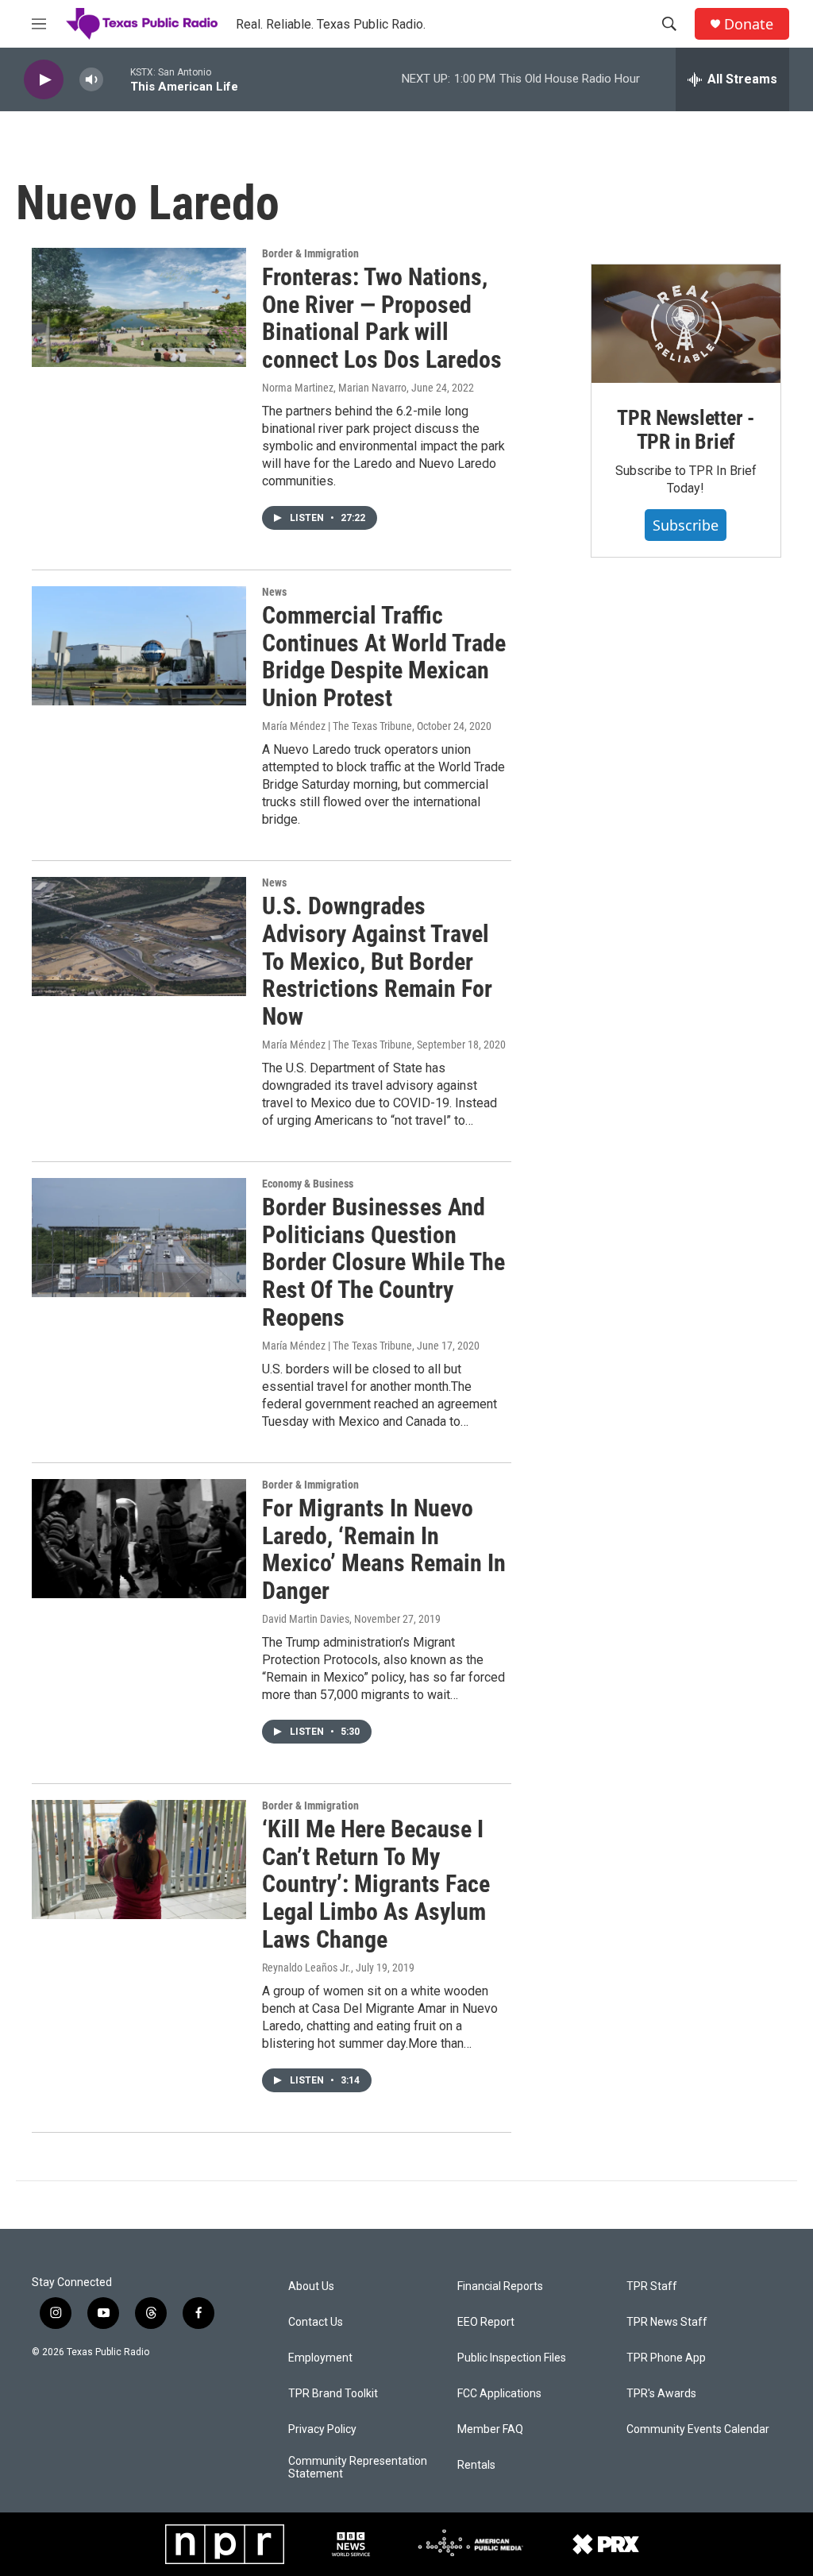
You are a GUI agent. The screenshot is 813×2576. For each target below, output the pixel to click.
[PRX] (606, 2544)
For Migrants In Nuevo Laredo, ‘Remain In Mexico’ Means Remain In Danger (384, 1549)
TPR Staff (652, 2286)
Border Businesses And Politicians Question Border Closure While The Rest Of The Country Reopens (383, 1262)
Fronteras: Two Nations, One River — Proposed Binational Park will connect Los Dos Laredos (382, 318)
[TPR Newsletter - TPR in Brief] (686, 324)
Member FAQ (490, 2429)
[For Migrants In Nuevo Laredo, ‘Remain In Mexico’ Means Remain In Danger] (139, 1539)
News (274, 592)
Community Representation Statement (358, 2468)
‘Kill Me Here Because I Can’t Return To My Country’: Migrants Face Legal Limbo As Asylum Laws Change (376, 1884)
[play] (44, 80)
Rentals (476, 2465)
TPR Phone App (666, 2358)
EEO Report (486, 2322)
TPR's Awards (661, 2394)
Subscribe (686, 525)
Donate (749, 24)
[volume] (91, 80)
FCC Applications (499, 2394)
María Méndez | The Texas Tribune (337, 726)
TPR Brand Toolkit (333, 2394)
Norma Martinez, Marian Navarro (334, 388)
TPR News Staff (667, 2322)
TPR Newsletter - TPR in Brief (686, 430)
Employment (320, 2358)
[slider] (117, 79)
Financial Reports (500, 2286)
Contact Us (316, 2322)
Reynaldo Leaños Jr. (306, 1968)
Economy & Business (308, 1184)
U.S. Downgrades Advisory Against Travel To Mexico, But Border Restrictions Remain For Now (377, 961)
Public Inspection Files (512, 2358)
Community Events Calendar (698, 2429)
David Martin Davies (306, 1619)
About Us (311, 2286)
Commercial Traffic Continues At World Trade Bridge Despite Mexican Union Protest (384, 657)
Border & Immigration (310, 253)
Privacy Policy (322, 2429)
